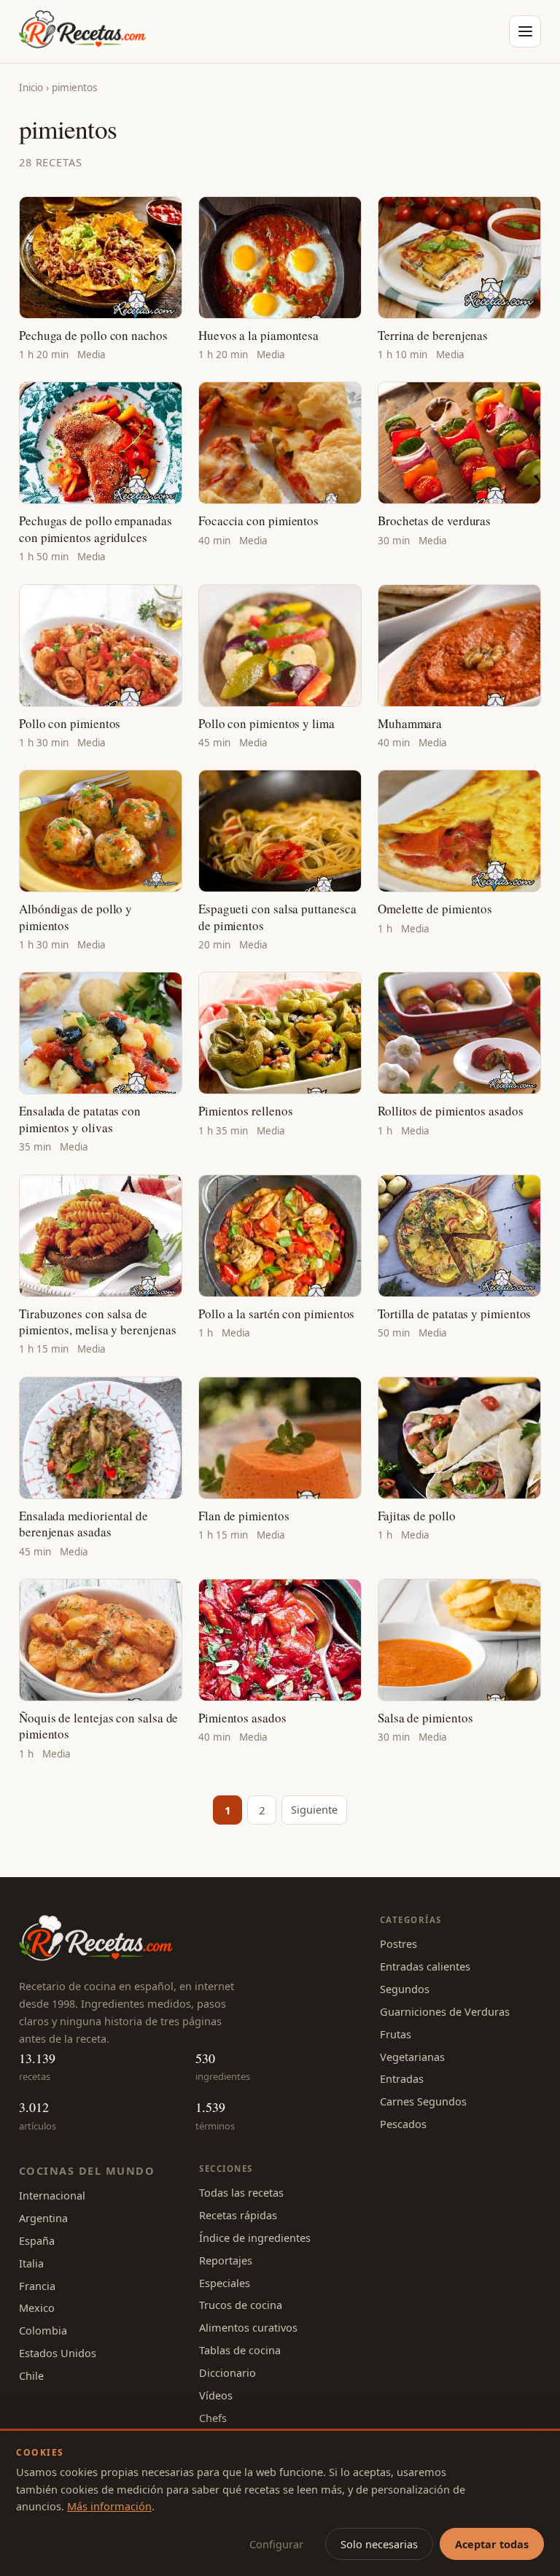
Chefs (213, 2418)
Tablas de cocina (240, 2350)
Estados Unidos (58, 2353)
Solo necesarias (379, 2544)
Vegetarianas (412, 2057)
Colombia (43, 2330)
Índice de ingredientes (255, 2237)
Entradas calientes (425, 1966)
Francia (37, 2286)
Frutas (396, 2034)
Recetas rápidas (238, 2215)
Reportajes (226, 2260)
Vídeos (216, 2395)
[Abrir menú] (525, 31)
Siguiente (314, 1809)
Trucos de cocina (241, 2305)
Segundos (405, 1989)
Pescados (403, 2124)
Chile (31, 2375)
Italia (31, 2263)
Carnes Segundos (423, 2101)
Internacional (52, 2195)
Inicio (31, 88)
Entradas (402, 2078)
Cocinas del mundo (87, 2170)
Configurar (276, 2544)
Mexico (37, 2308)
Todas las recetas (241, 2192)
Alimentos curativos (248, 2327)
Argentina (43, 2218)
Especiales (225, 2283)
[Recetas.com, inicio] (82, 31)
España (37, 2240)
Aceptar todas (492, 2544)
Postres (398, 1943)
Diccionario (227, 2372)
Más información (109, 2506)
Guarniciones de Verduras (445, 2011)
